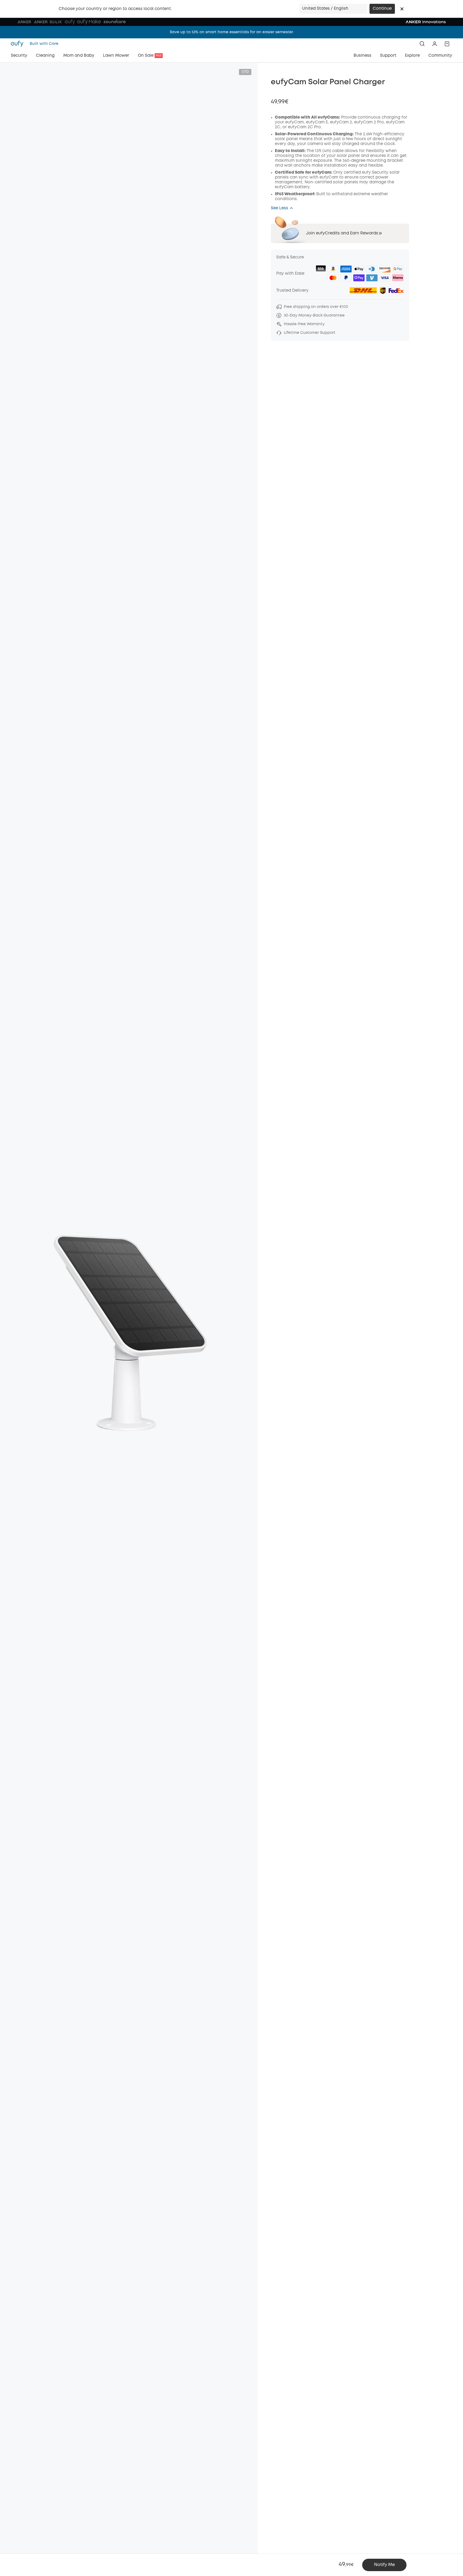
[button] (402, 9)
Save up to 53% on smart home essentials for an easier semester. (232, 32)
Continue (382, 9)
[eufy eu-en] (19, 44)
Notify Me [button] (384, 2565)
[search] (422, 44)
